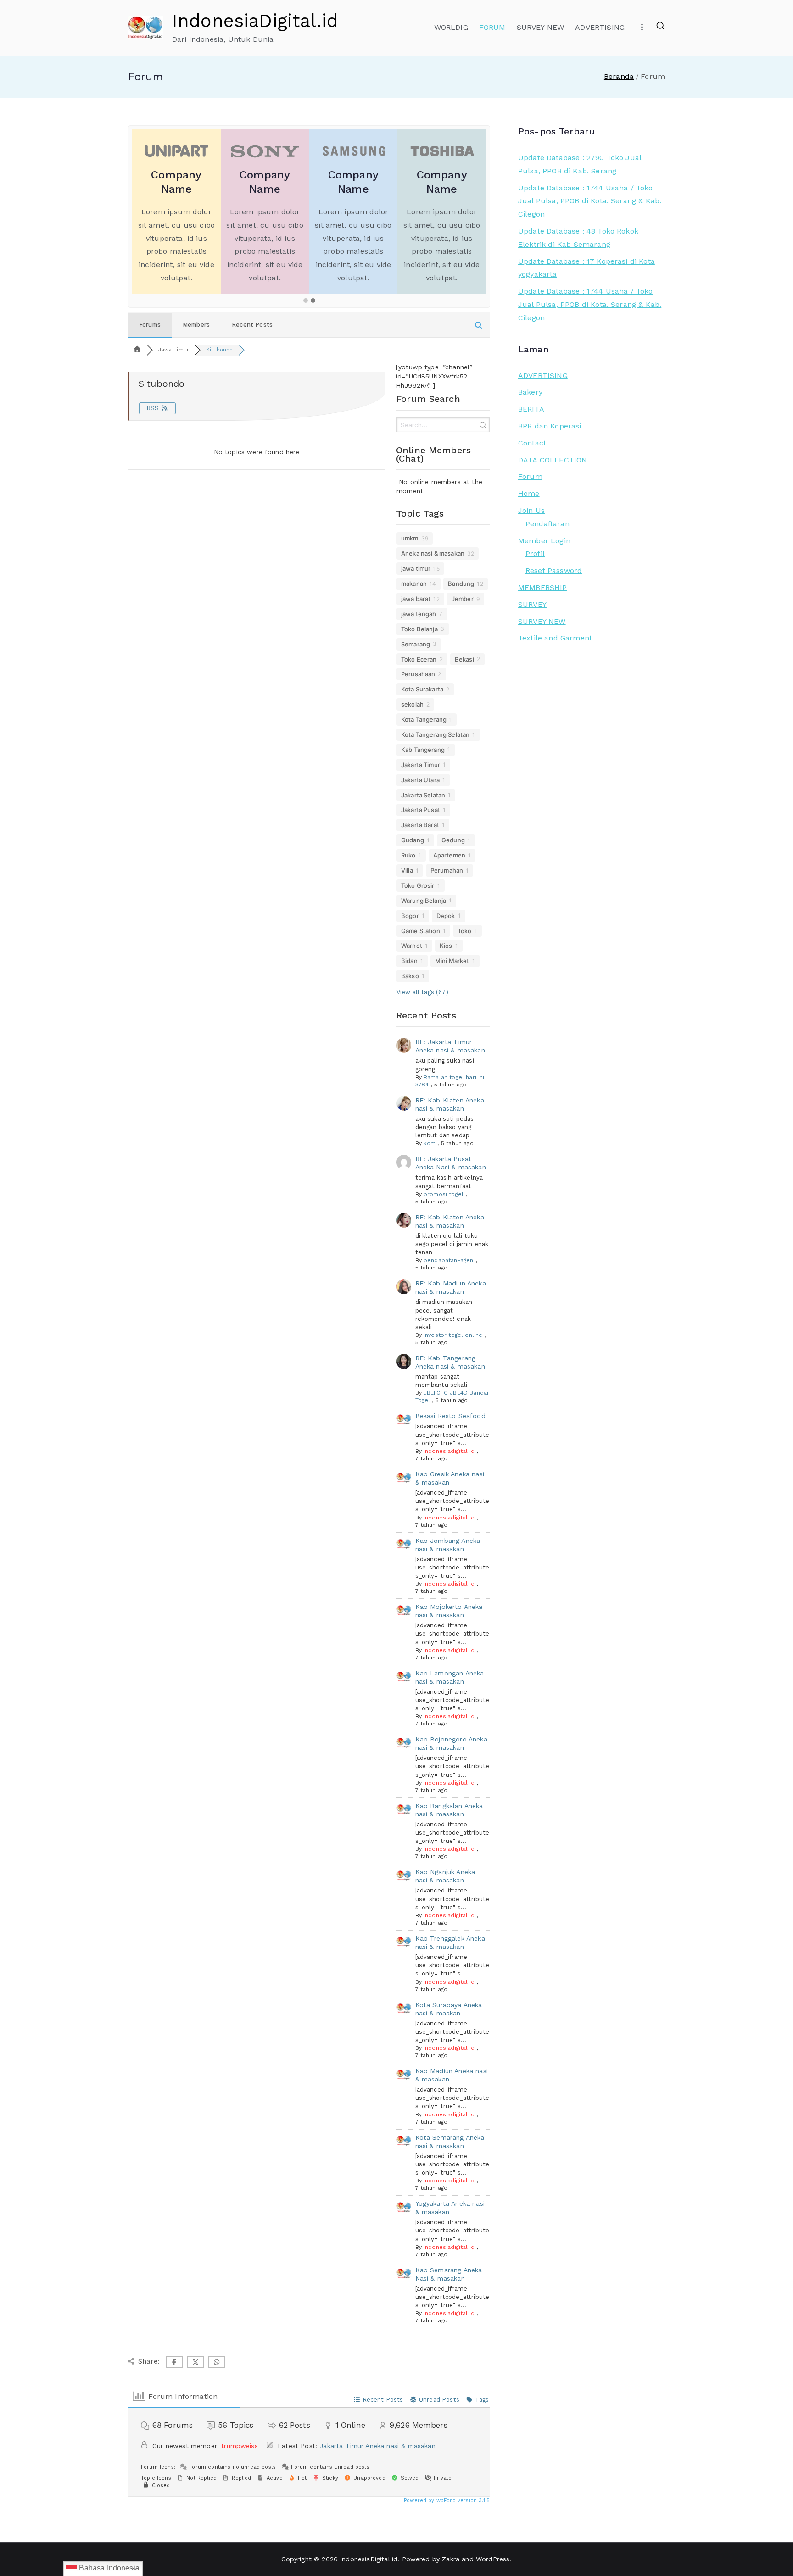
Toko (465, 931)
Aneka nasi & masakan (433, 553)
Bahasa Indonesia (108, 2568)
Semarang (416, 644)
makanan (414, 584)
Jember (463, 599)
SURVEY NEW (541, 27)
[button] (306, 301)
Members (196, 325)
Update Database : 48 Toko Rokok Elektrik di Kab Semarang (578, 238)
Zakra (451, 2559)
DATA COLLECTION (553, 460)
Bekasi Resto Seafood (450, 1416)
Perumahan (447, 870)
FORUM (492, 27)
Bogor (410, 916)
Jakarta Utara (420, 780)
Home (529, 493)
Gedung (453, 840)
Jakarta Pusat (421, 810)
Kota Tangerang (424, 719)
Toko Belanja (419, 629)
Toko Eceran (419, 659)
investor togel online (453, 1335)
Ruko (408, 855)
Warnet (412, 946)
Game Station (421, 931)
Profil (535, 554)
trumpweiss (240, 2446)
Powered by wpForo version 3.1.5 (446, 2501)
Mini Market (452, 961)
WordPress (493, 2559)
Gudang (413, 840)
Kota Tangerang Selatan (436, 734)
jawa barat (416, 599)
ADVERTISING (600, 27)
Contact (532, 443)
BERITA (531, 409)
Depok (446, 916)
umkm (410, 538)
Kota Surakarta (422, 689)
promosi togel (444, 1194)
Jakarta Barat (420, 825)
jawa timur (416, 568)
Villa (407, 870)
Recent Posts (252, 325)
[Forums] (137, 350)
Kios (446, 946)
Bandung (461, 584)
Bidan (409, 961)
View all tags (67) (422, 992)
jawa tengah (419, 614)
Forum (530, 476)
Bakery (530, 392)
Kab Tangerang (423, 750)
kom (430, 1143)
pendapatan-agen (448, 1260)
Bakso (410, 976)
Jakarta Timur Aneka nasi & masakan (377, 2446)
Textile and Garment (555, 638)
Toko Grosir (418, 885)
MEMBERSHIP (543, 587)
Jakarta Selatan (423, 795)
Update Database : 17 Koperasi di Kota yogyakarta (586, 268)
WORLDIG (451, 27)
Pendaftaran (547, 524)
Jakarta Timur (421, 765)
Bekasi (464, 659)
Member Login (544, 541)
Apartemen (449, 855)
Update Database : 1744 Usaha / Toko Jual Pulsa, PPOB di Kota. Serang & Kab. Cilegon (590, 201)
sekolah (412, 704)
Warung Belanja (424, 901)
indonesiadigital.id (449, 1451)
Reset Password (554, 570)
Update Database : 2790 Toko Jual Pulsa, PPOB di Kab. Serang (580, 164)
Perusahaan (418, 674)
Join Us (531, 510)
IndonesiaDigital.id (255, 21)
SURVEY (532, 604)
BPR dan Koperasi (550, 426)
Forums (150, 325)
